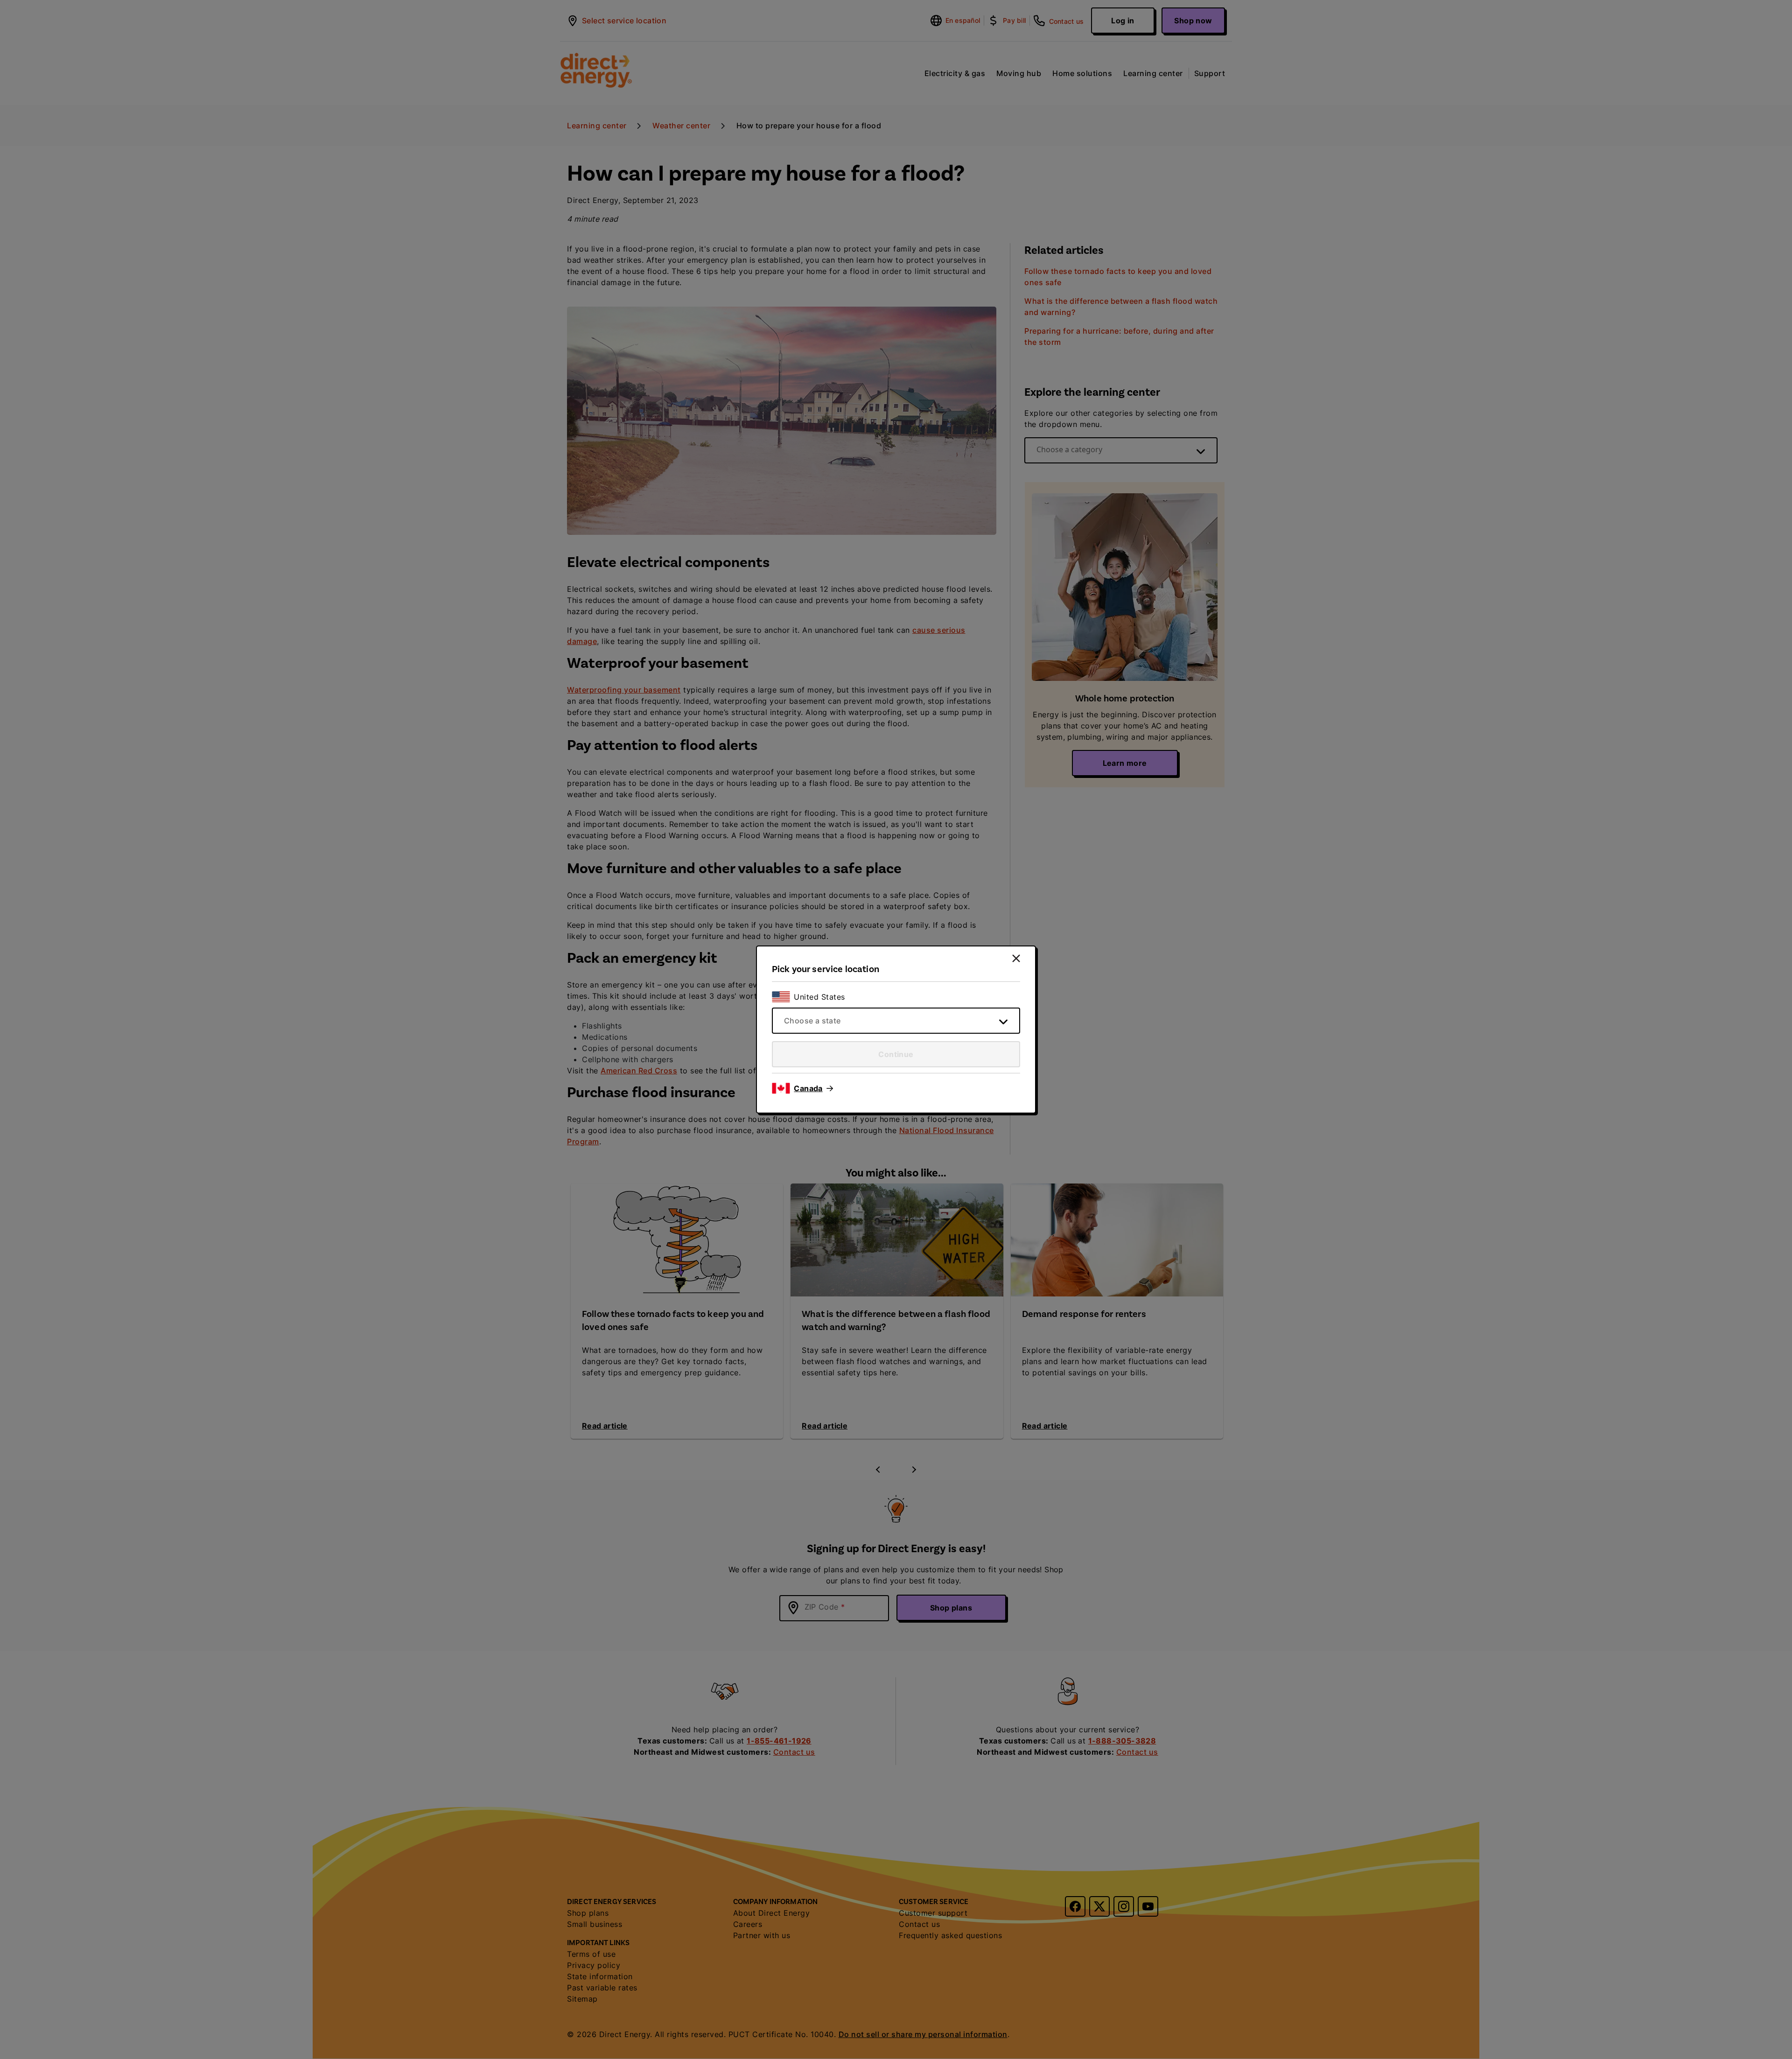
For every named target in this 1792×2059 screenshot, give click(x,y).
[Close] (1016, 958)
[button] (813, 1088)
